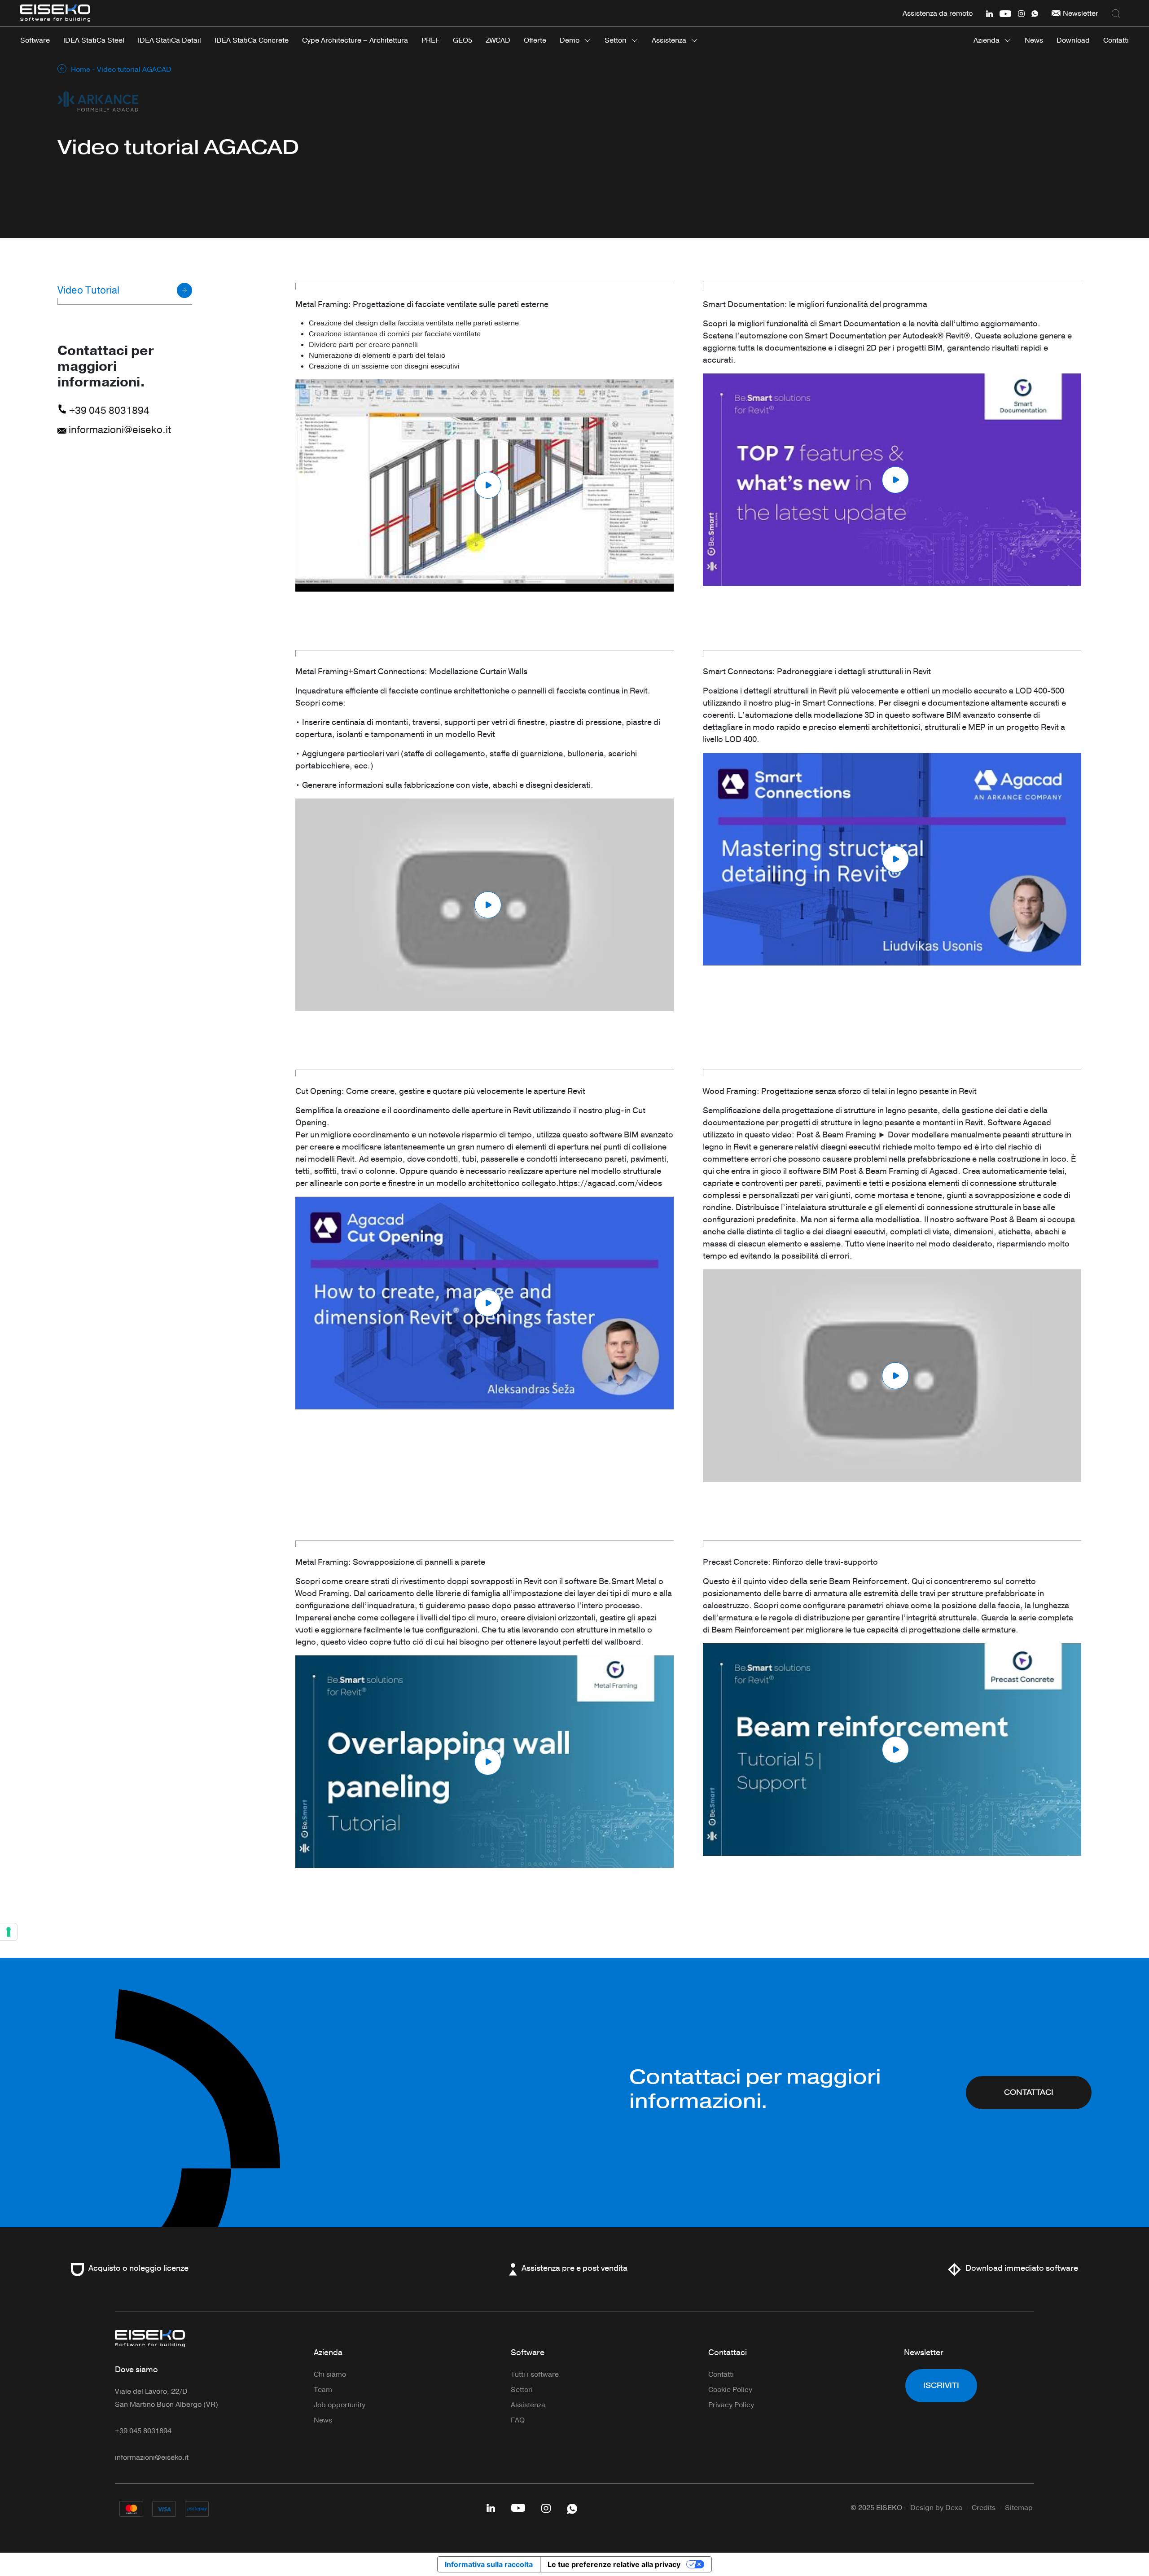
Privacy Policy (731, 2405)
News (323, 2420)
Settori (616, 40)
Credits (984, 2508)
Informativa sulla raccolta (489, 2564)
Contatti (721, 2374)
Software (528, 2352)
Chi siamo (330, 2374)
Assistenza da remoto (938, 13)
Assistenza (669, 40)
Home (81, 70)
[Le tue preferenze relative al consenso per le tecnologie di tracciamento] (9, 1932)
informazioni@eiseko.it (119, 430)
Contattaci (1029, 2092)
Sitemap (1019, 2508)
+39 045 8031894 (108, 411)
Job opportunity (340, 2405)
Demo (570, 40)
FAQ (518, 2420)
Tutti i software (535, 2374)
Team (323, 2390)
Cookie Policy (730, 2390)
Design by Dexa (936, 2508)
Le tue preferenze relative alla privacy (614, 2564)
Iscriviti (941, 2385)
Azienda (987, 40)
